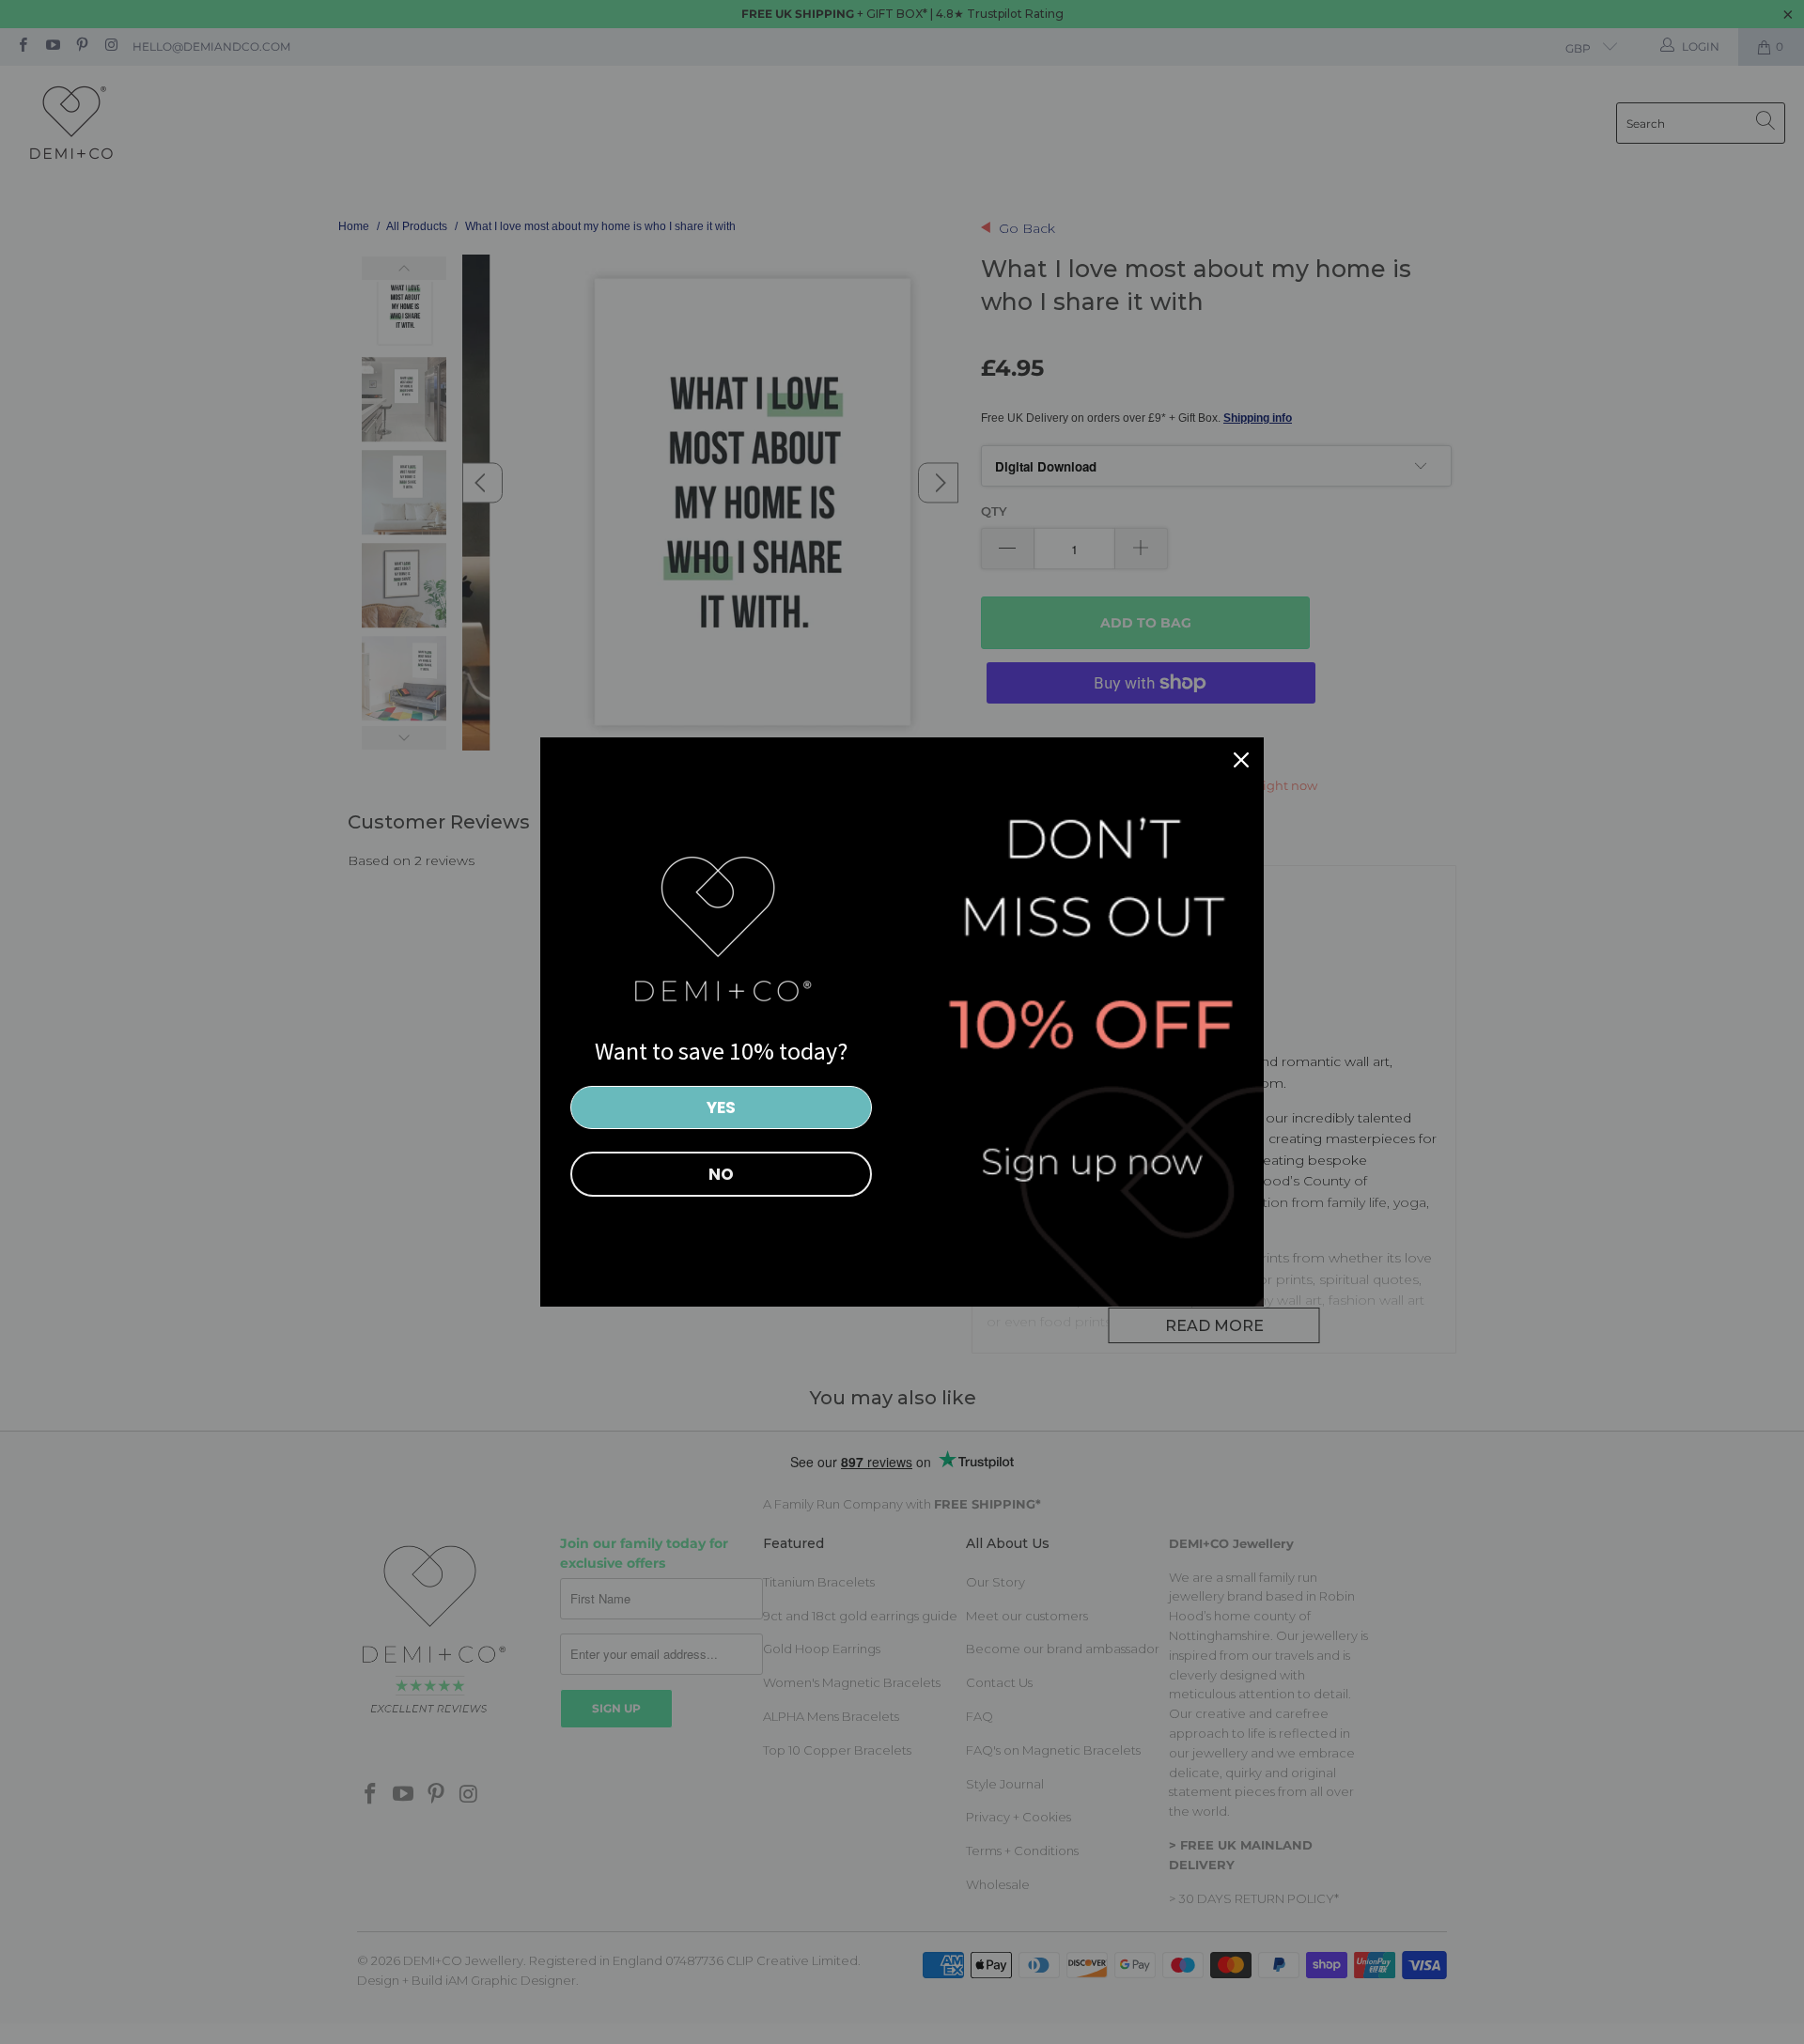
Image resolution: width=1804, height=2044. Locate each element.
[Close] (1241, 760)
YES (721, 1107)
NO (721, 1174)
